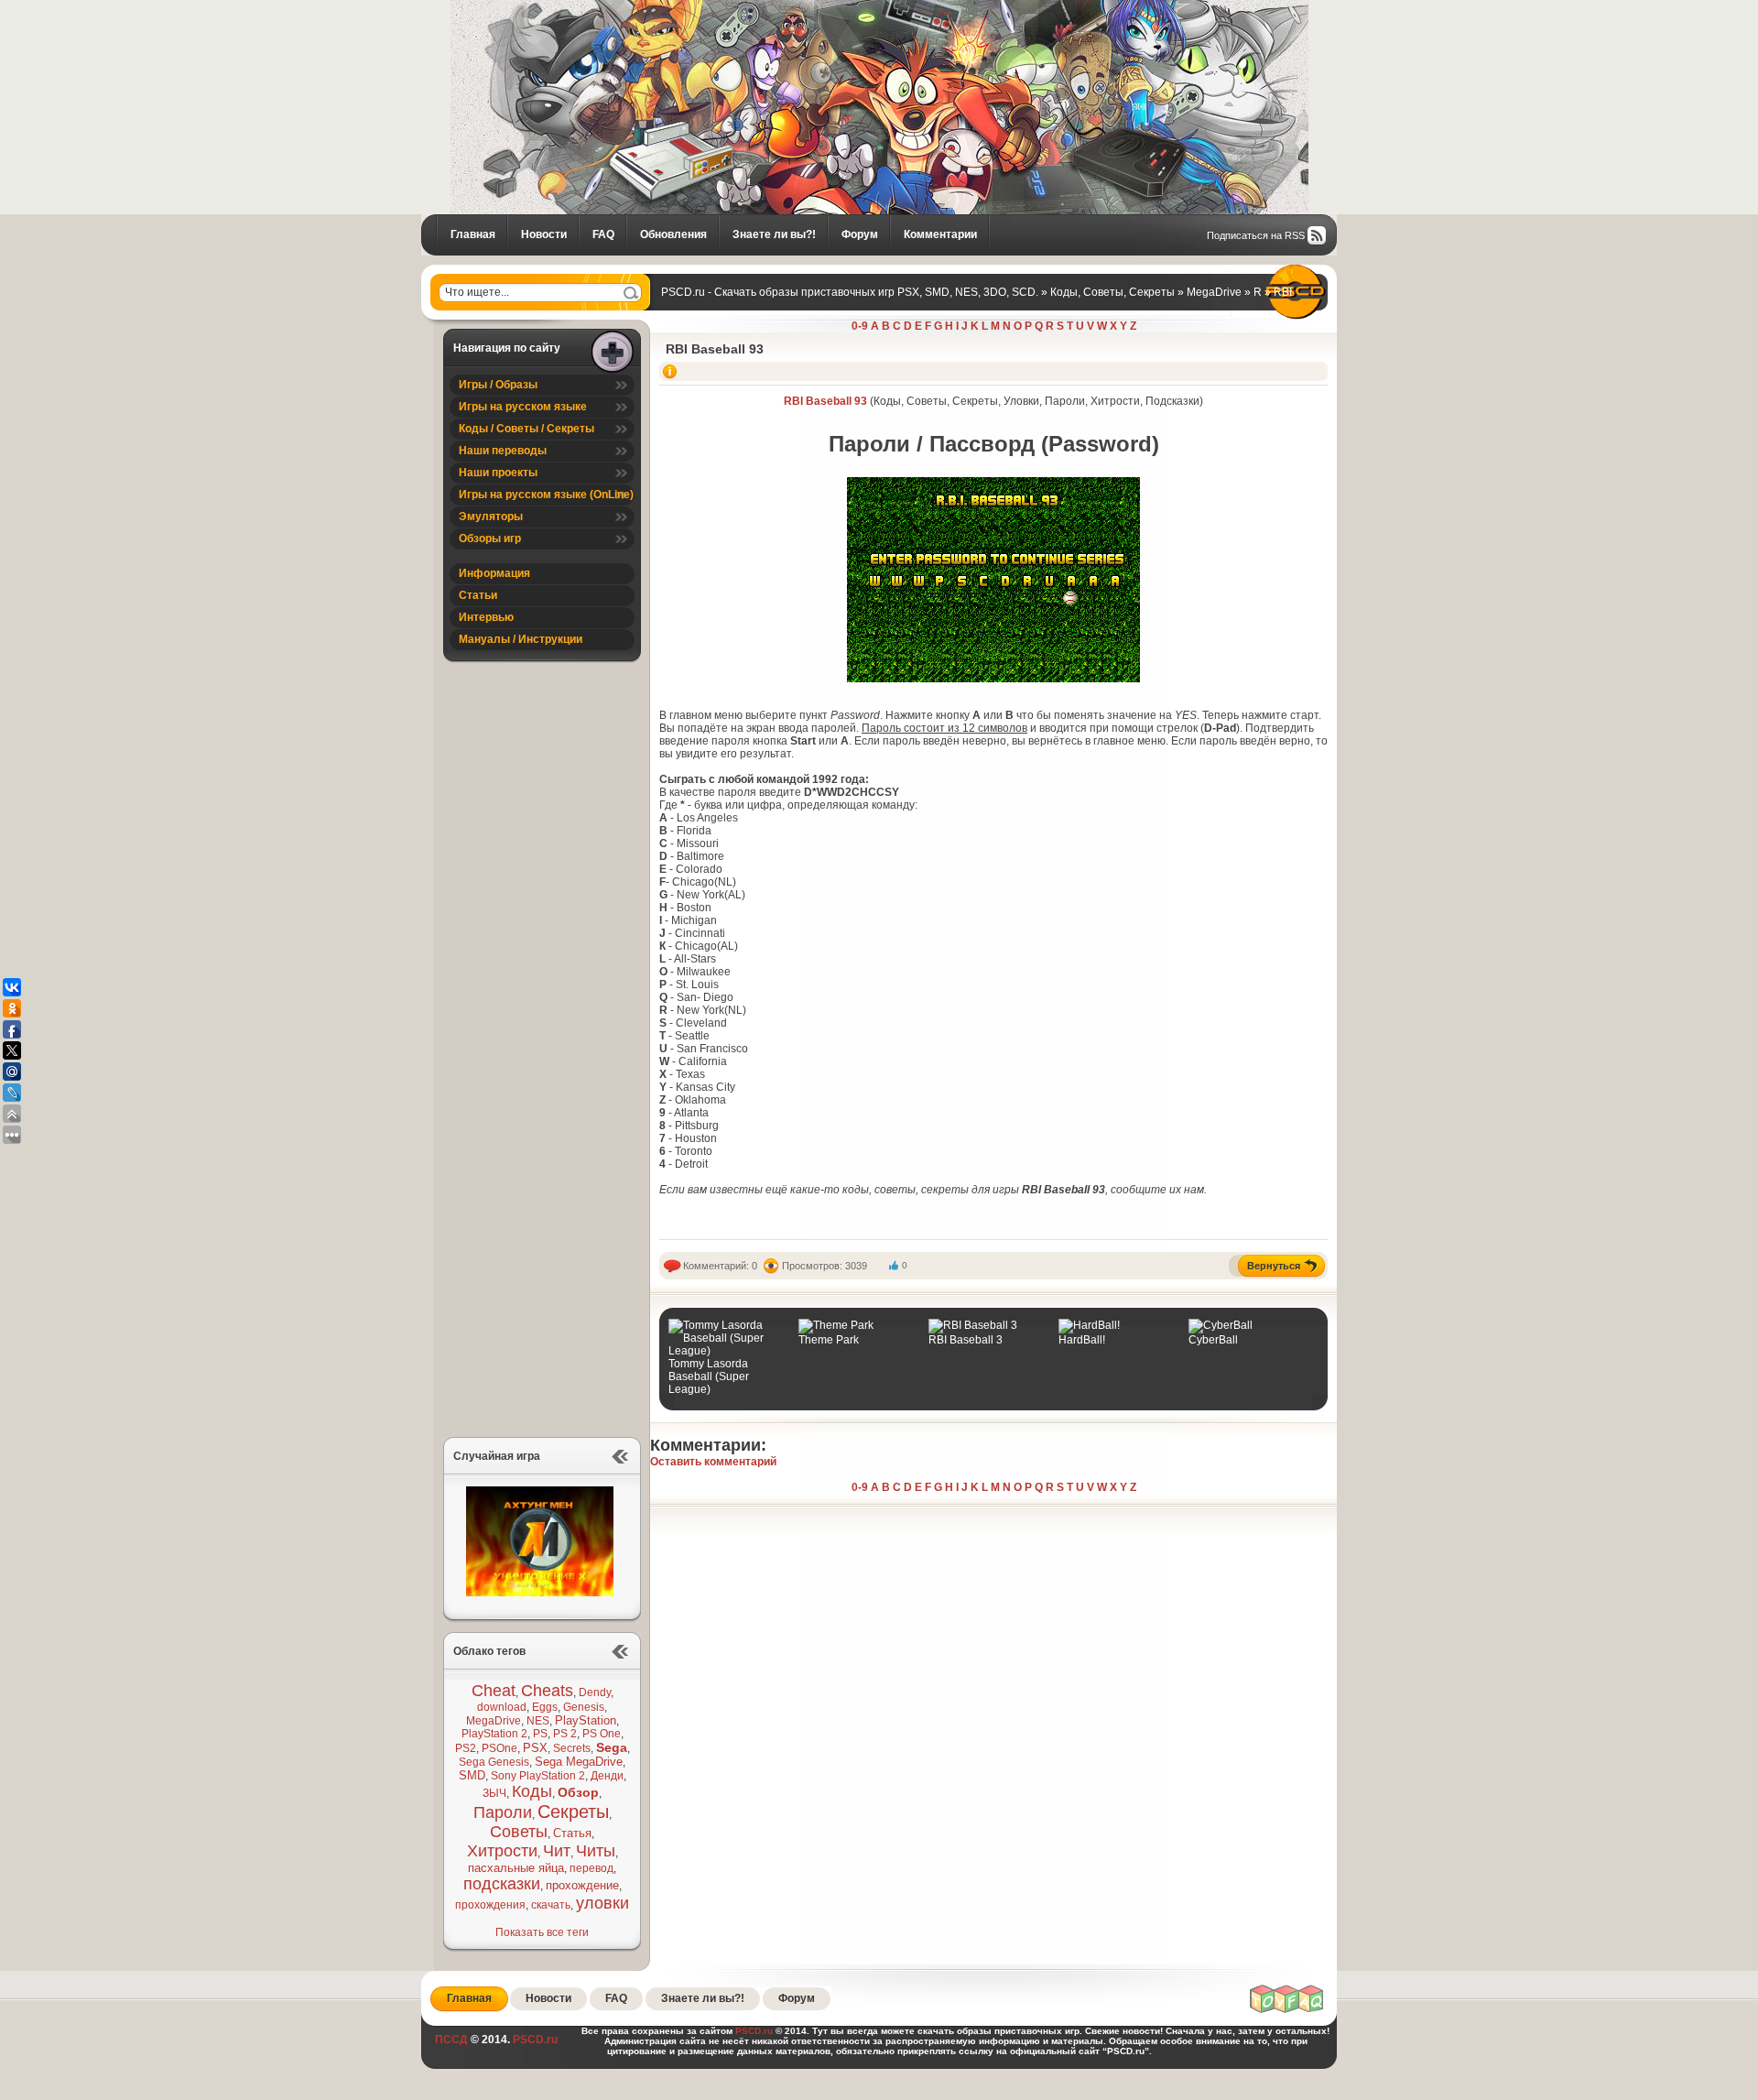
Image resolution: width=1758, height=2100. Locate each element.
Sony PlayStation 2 (538, 1776)
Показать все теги (542, 1932)
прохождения (490, 1905)
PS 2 (565, 1734)
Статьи (478, 595)
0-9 (860, 326)
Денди (607, 1776)
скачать (551, 1905)
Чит (557, 1851)
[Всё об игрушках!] (1287, 2010)
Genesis (584, 1707)
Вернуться (1274, 1266)
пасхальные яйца (516, 1868)
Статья (572, 1833)
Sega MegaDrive (579, 1762)
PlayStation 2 (494, 1734)
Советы (519, 1832)
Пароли (503, 1812)
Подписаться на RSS (1256, 235)
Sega (612, 1747)
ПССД (451, 2040)
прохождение (582, 1885)
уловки (602, 1903)
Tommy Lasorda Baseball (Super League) (709, 1376)
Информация (494, 573)
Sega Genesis (494, 1762)
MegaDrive (494, 1721)
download (502, 1707)
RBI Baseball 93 (715, 349)
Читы (596, 1851)
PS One (602, 1734)
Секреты (573, 1812)
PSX (535, 1748)
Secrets (572, 1748)
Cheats (547, 1691)
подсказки (502, 1884)
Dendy (595, 1692)
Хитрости (502, 1851)
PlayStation (586, 1720)
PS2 (466, 1748)
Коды (532, 1791)
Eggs (545, 1707)
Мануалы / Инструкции (521, 639)
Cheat (494, 1691)
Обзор (578, 1792)
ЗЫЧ (494, 1793)
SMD (472, 1775)
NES (538, 1721)
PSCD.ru (534, 2040)
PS (540, 1734)
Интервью (486, 617)
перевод (591, 1868)
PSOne (499, 1748)
